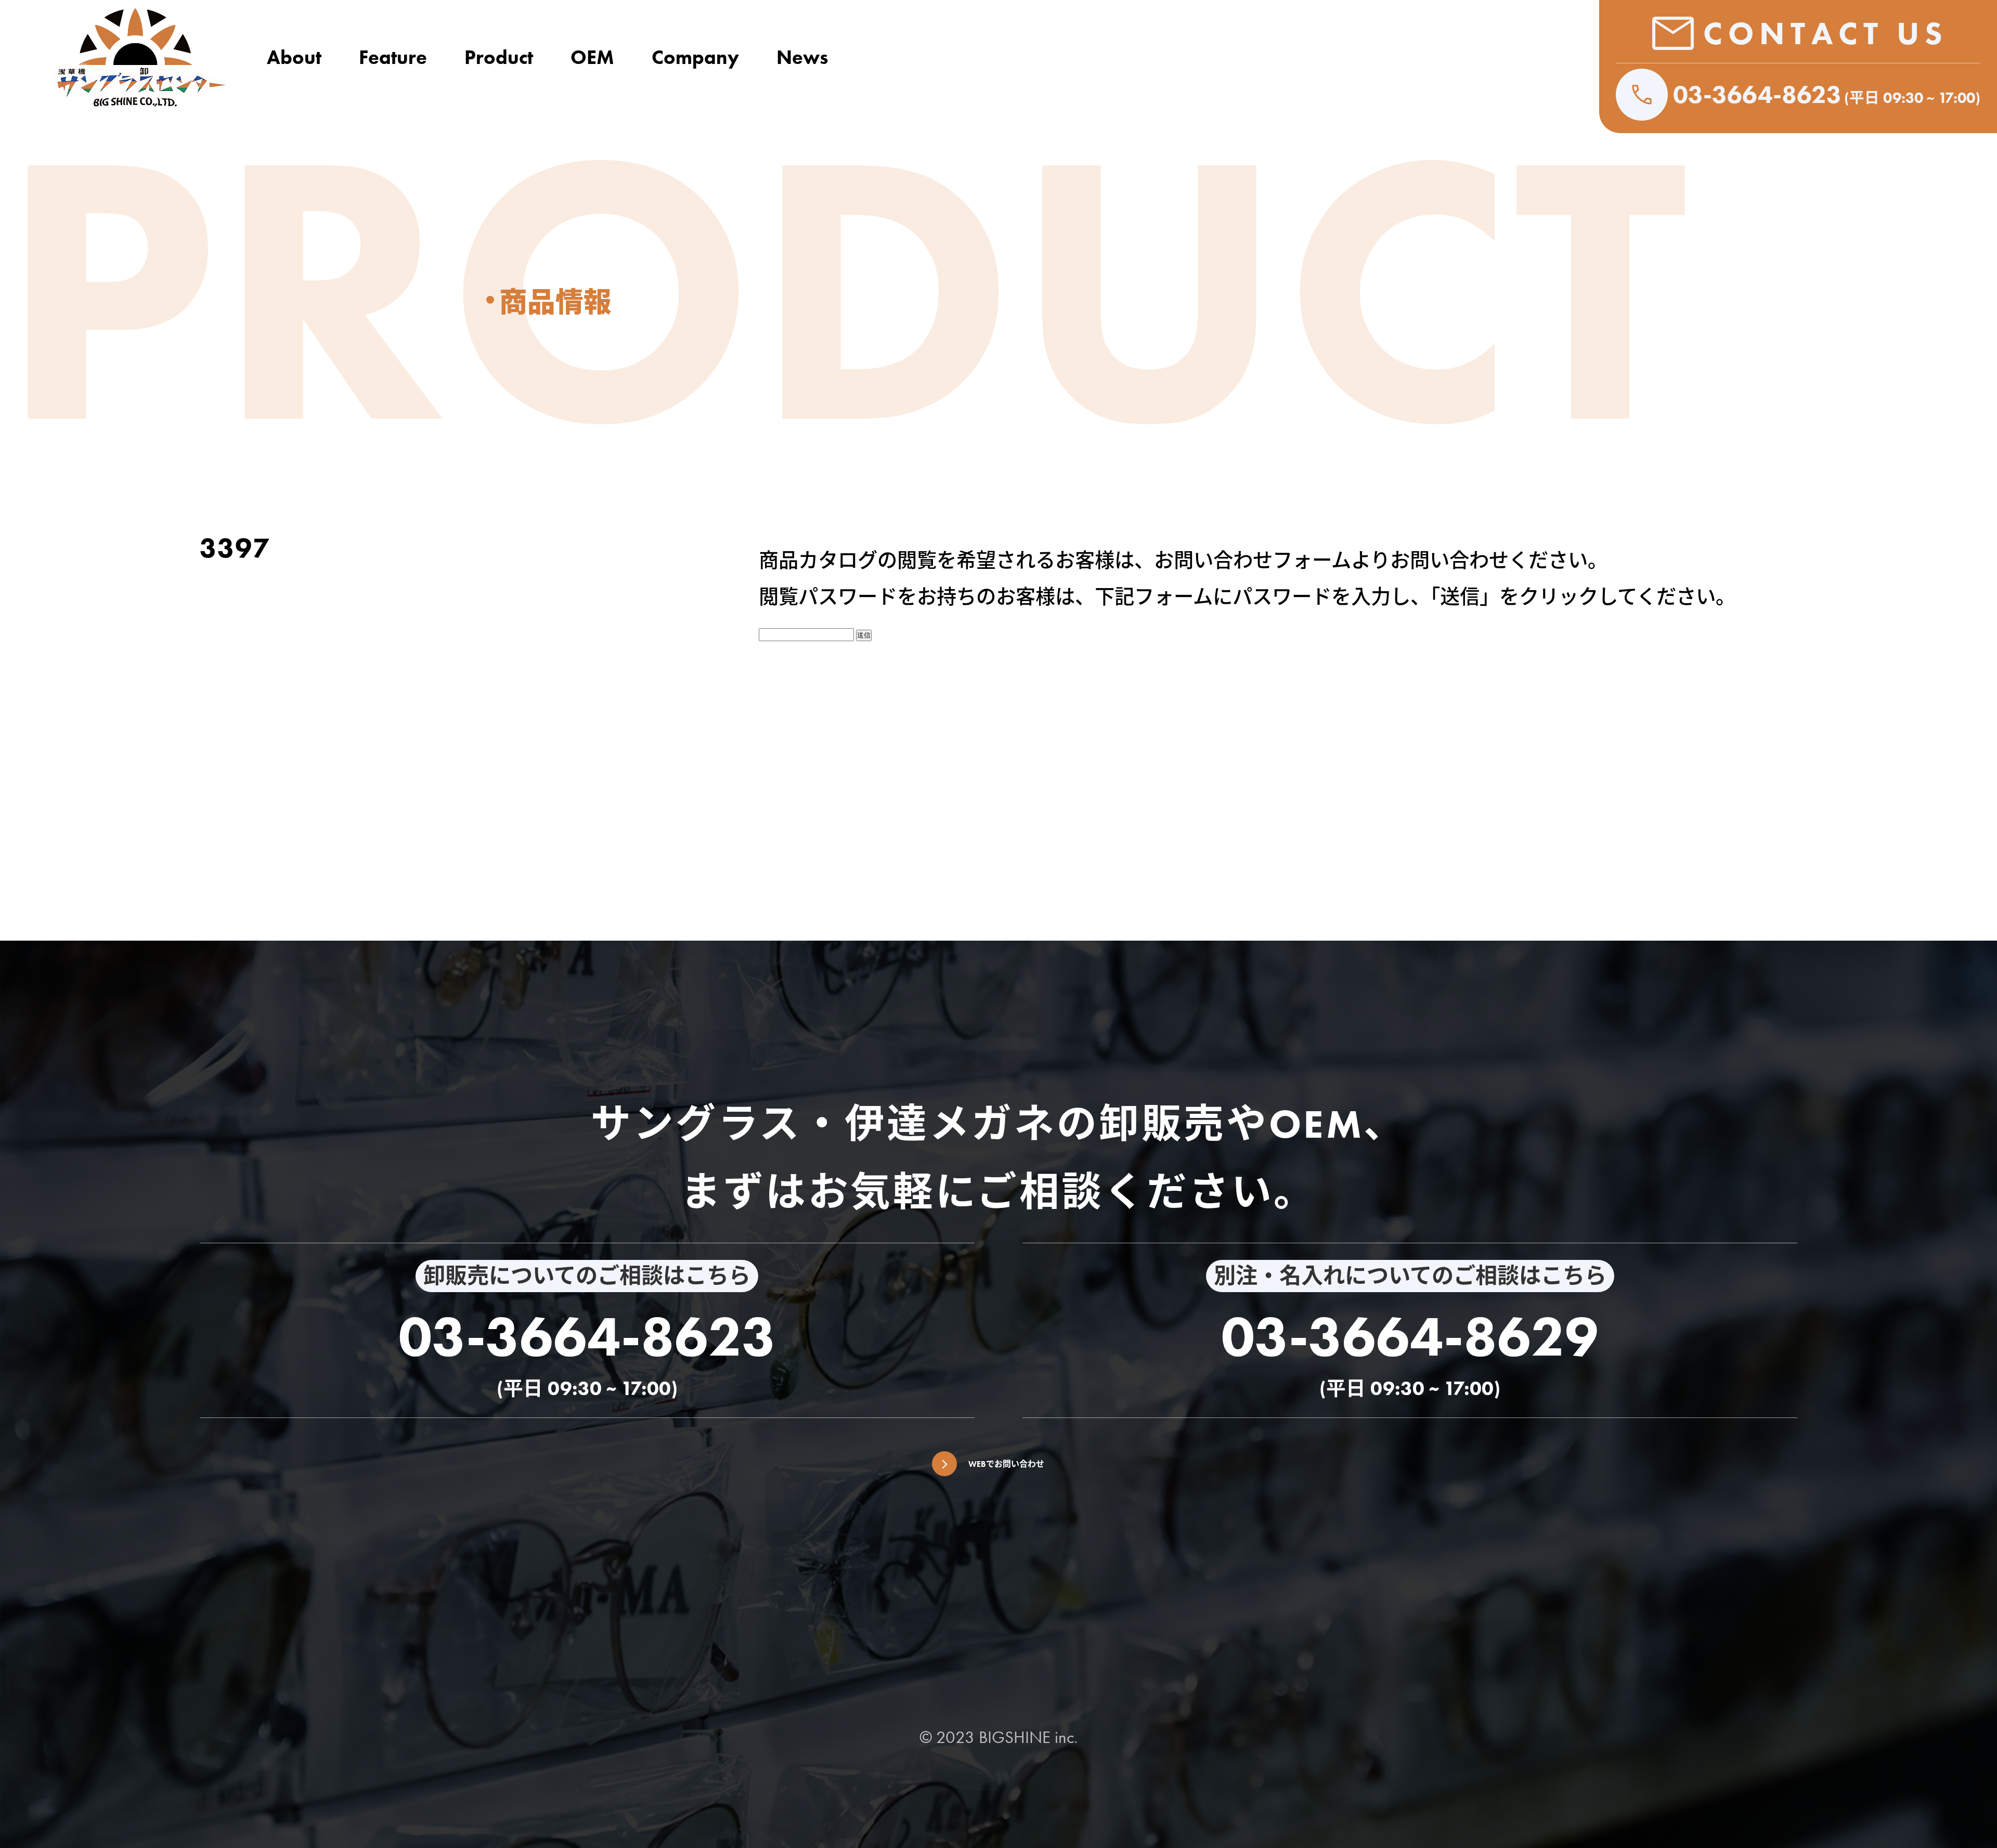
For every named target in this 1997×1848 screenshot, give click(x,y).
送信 (864, 635)
